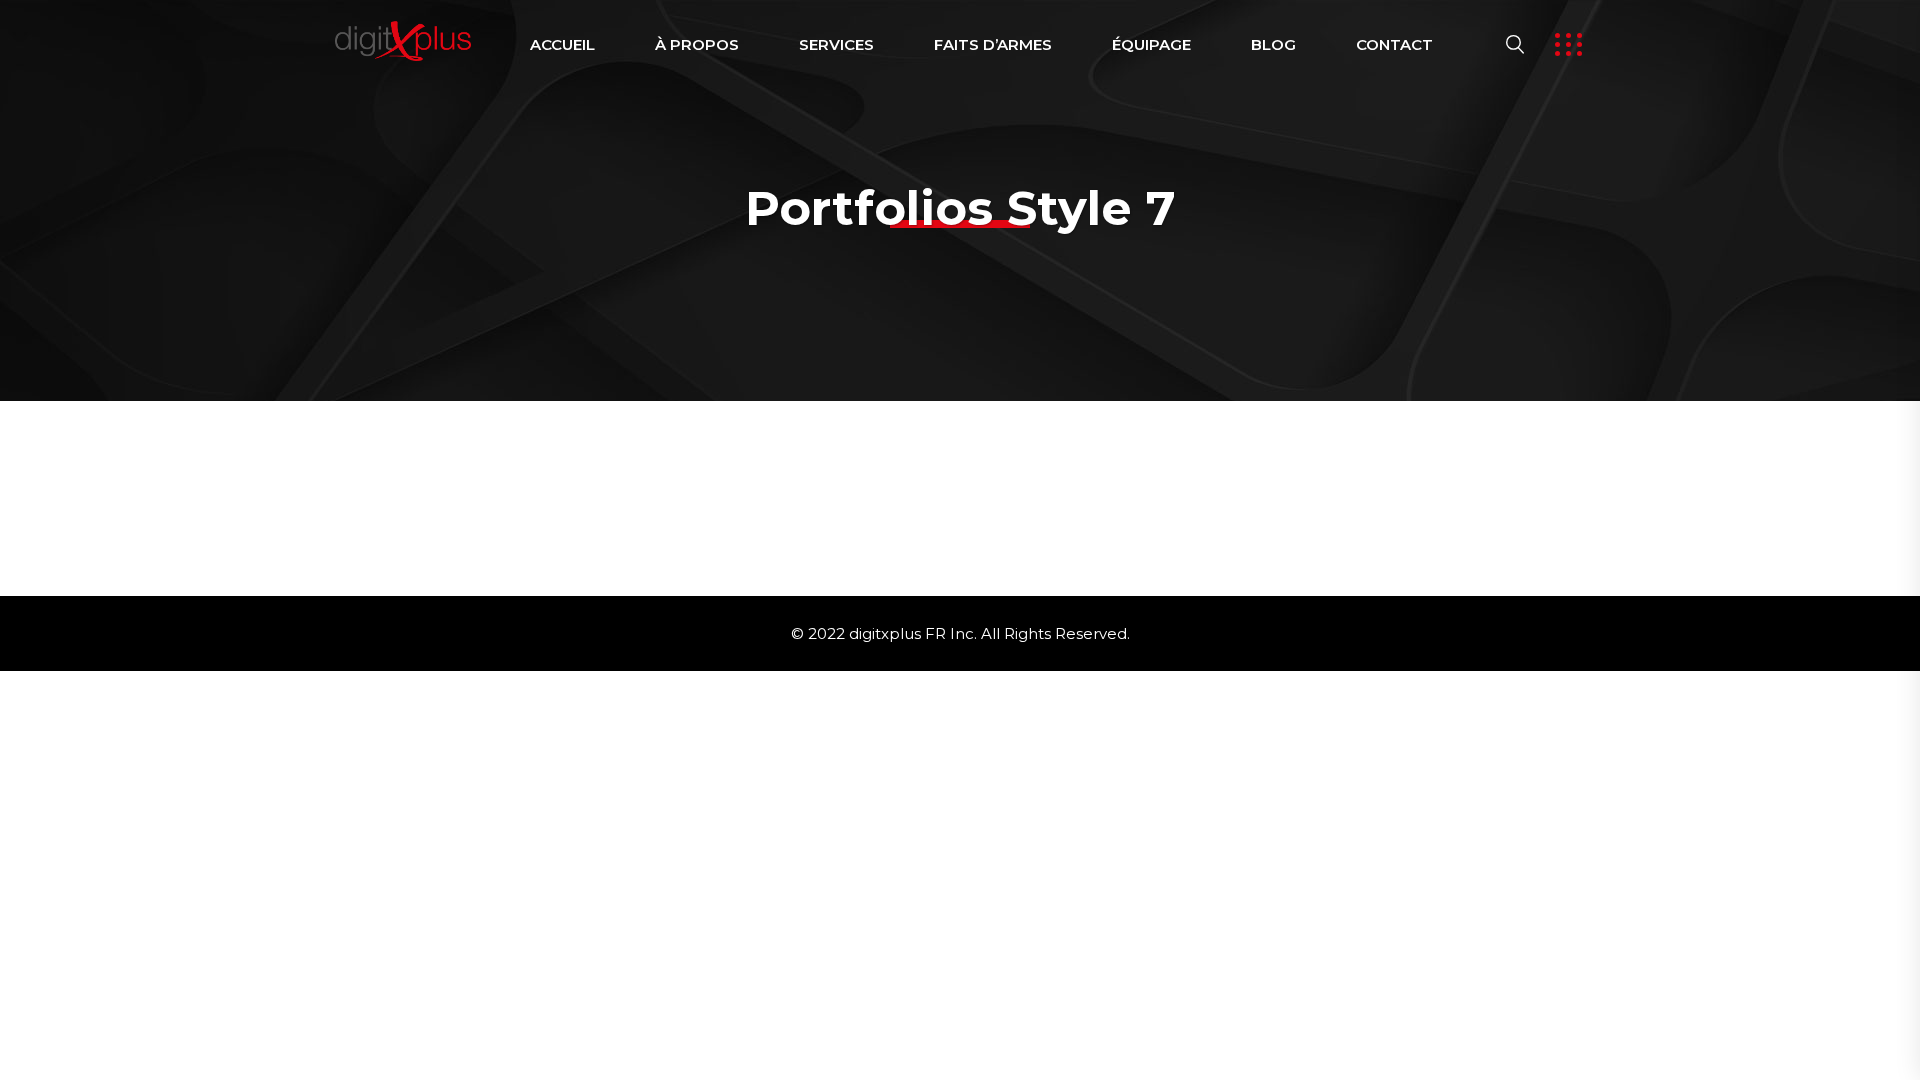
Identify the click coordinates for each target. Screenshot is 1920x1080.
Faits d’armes (993, 44)
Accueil (562, 44)
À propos (697, 44)
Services (836, 44)
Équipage (1151, 44)
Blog (1273, 44)
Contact (1394, 44)
